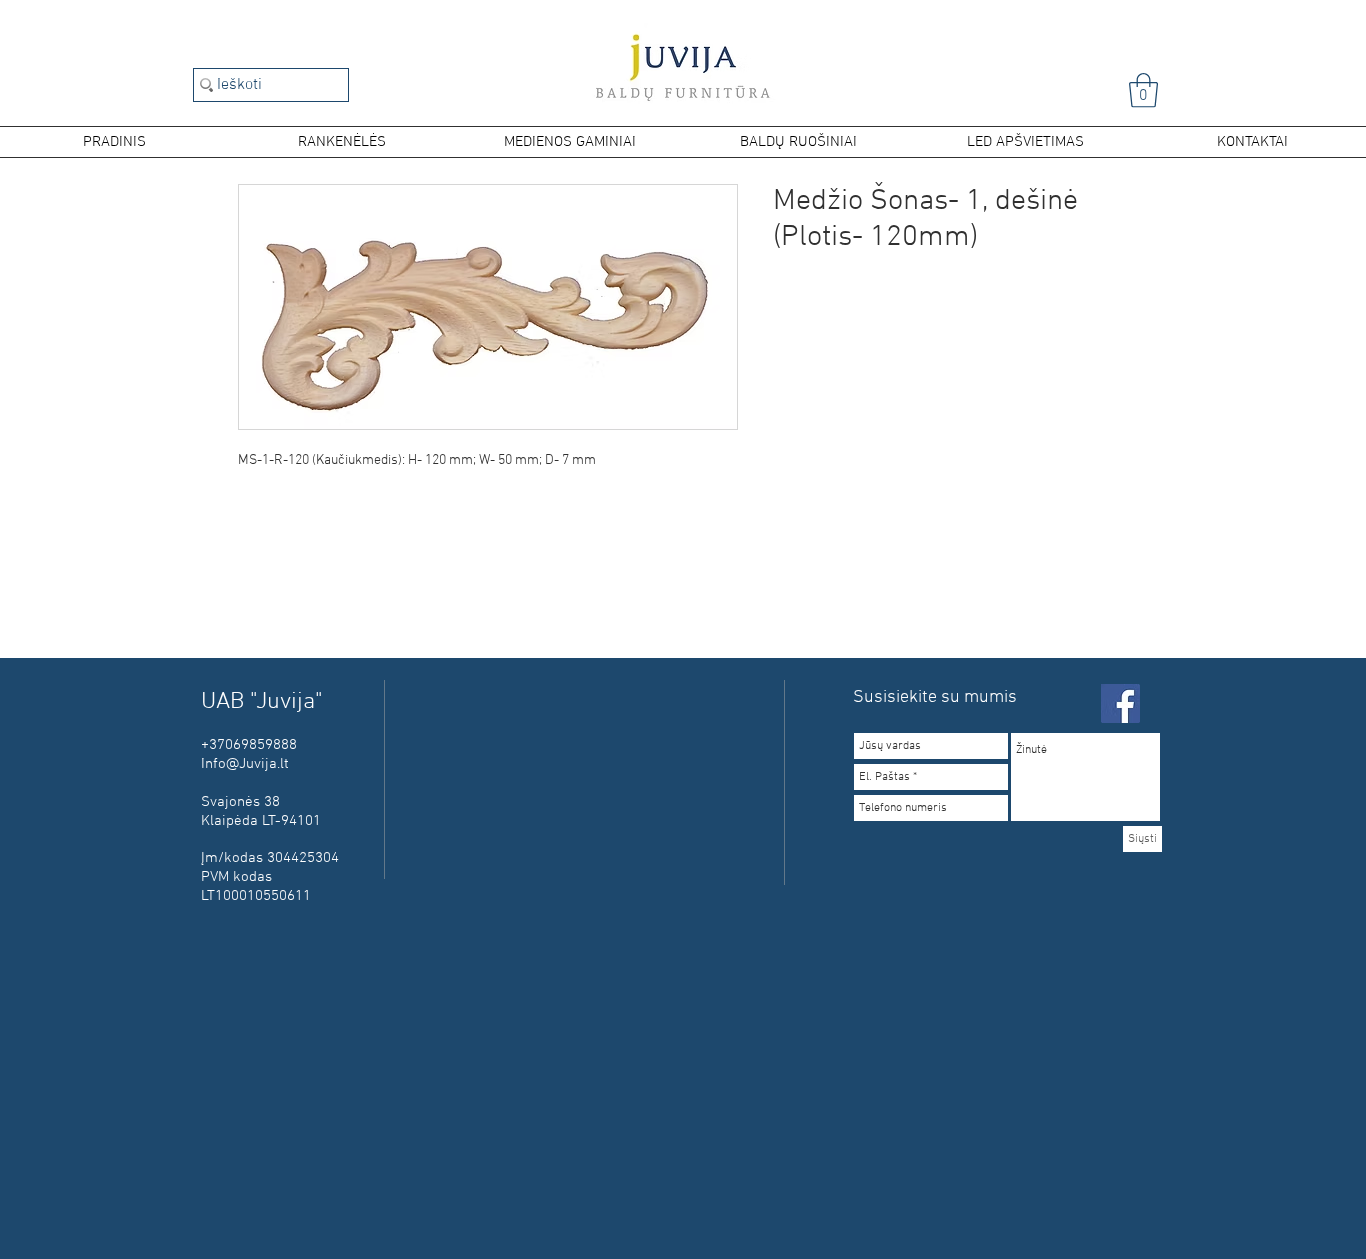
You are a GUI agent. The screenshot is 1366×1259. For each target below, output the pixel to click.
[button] (1143, 90)
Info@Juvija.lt (245, 764)
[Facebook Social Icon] (1120, 703)
